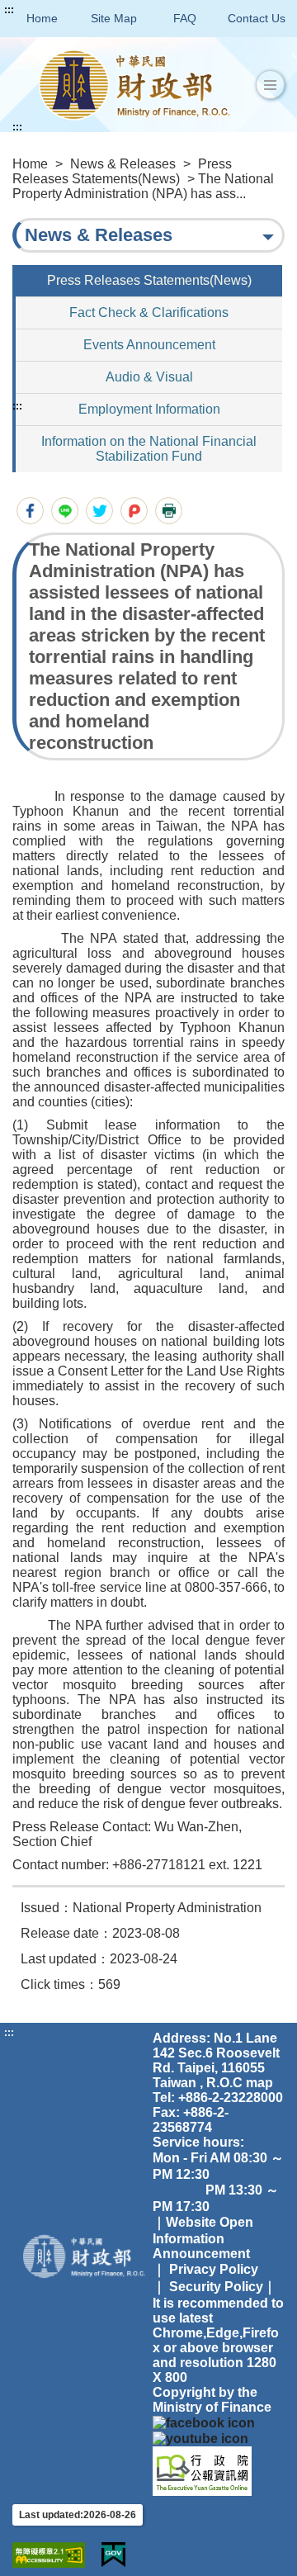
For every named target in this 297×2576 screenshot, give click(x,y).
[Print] (169, 511)
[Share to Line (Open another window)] (65, 511)
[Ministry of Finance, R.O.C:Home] (134, 85)
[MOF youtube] (200, 2438)
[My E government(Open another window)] (113, 2555)
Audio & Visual (149, 377)
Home (42, 18)
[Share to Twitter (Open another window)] (99, 511)
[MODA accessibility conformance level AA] (49, 2555)
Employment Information (149, 409)
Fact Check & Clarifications (149, 313)
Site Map (114, 18)
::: (9, 10)
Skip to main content (62, 10)
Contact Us (257, 18)
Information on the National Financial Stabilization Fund (149, 449)
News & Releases (123, 164)
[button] (270, 85)
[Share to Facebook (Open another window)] (30, 511)
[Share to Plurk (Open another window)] (134, 511)
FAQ (185, 18)
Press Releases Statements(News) (122, 171)
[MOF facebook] (204, 2422)
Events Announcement (149, 345)
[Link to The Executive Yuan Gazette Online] (202, 2470)
